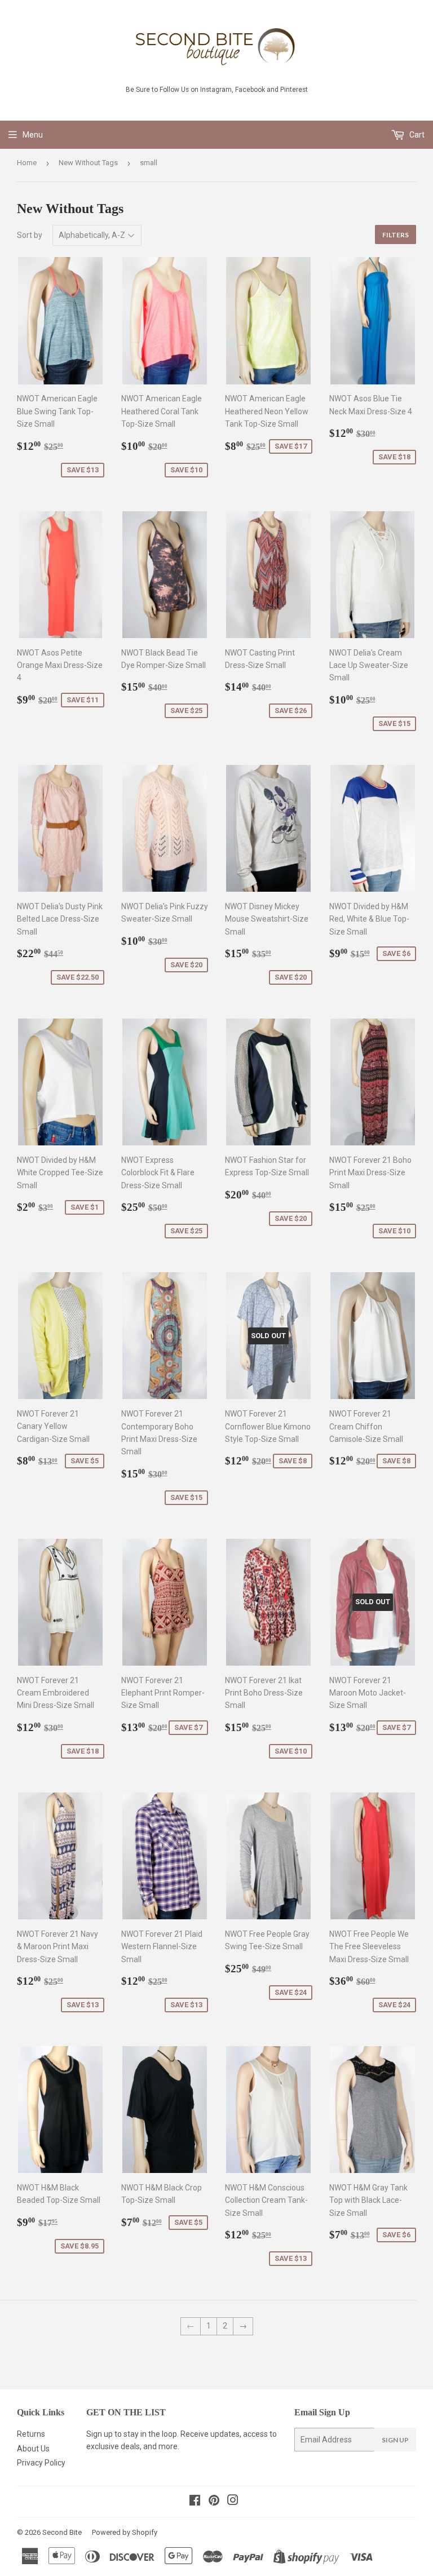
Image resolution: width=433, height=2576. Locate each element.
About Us (33, 2449)
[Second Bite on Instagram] (233, 2502)
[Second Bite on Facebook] (195, 2502)
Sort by (30, 235)
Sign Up (395, 2440)
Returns (31, 2434)
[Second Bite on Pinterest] (214, 2502)
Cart (416, 135)
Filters (396, 235)
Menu (33, 135)
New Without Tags (88, 163)
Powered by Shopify (125, 2532)
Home (27, 163)
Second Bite (62, 2532)
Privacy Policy (41, 2463)
